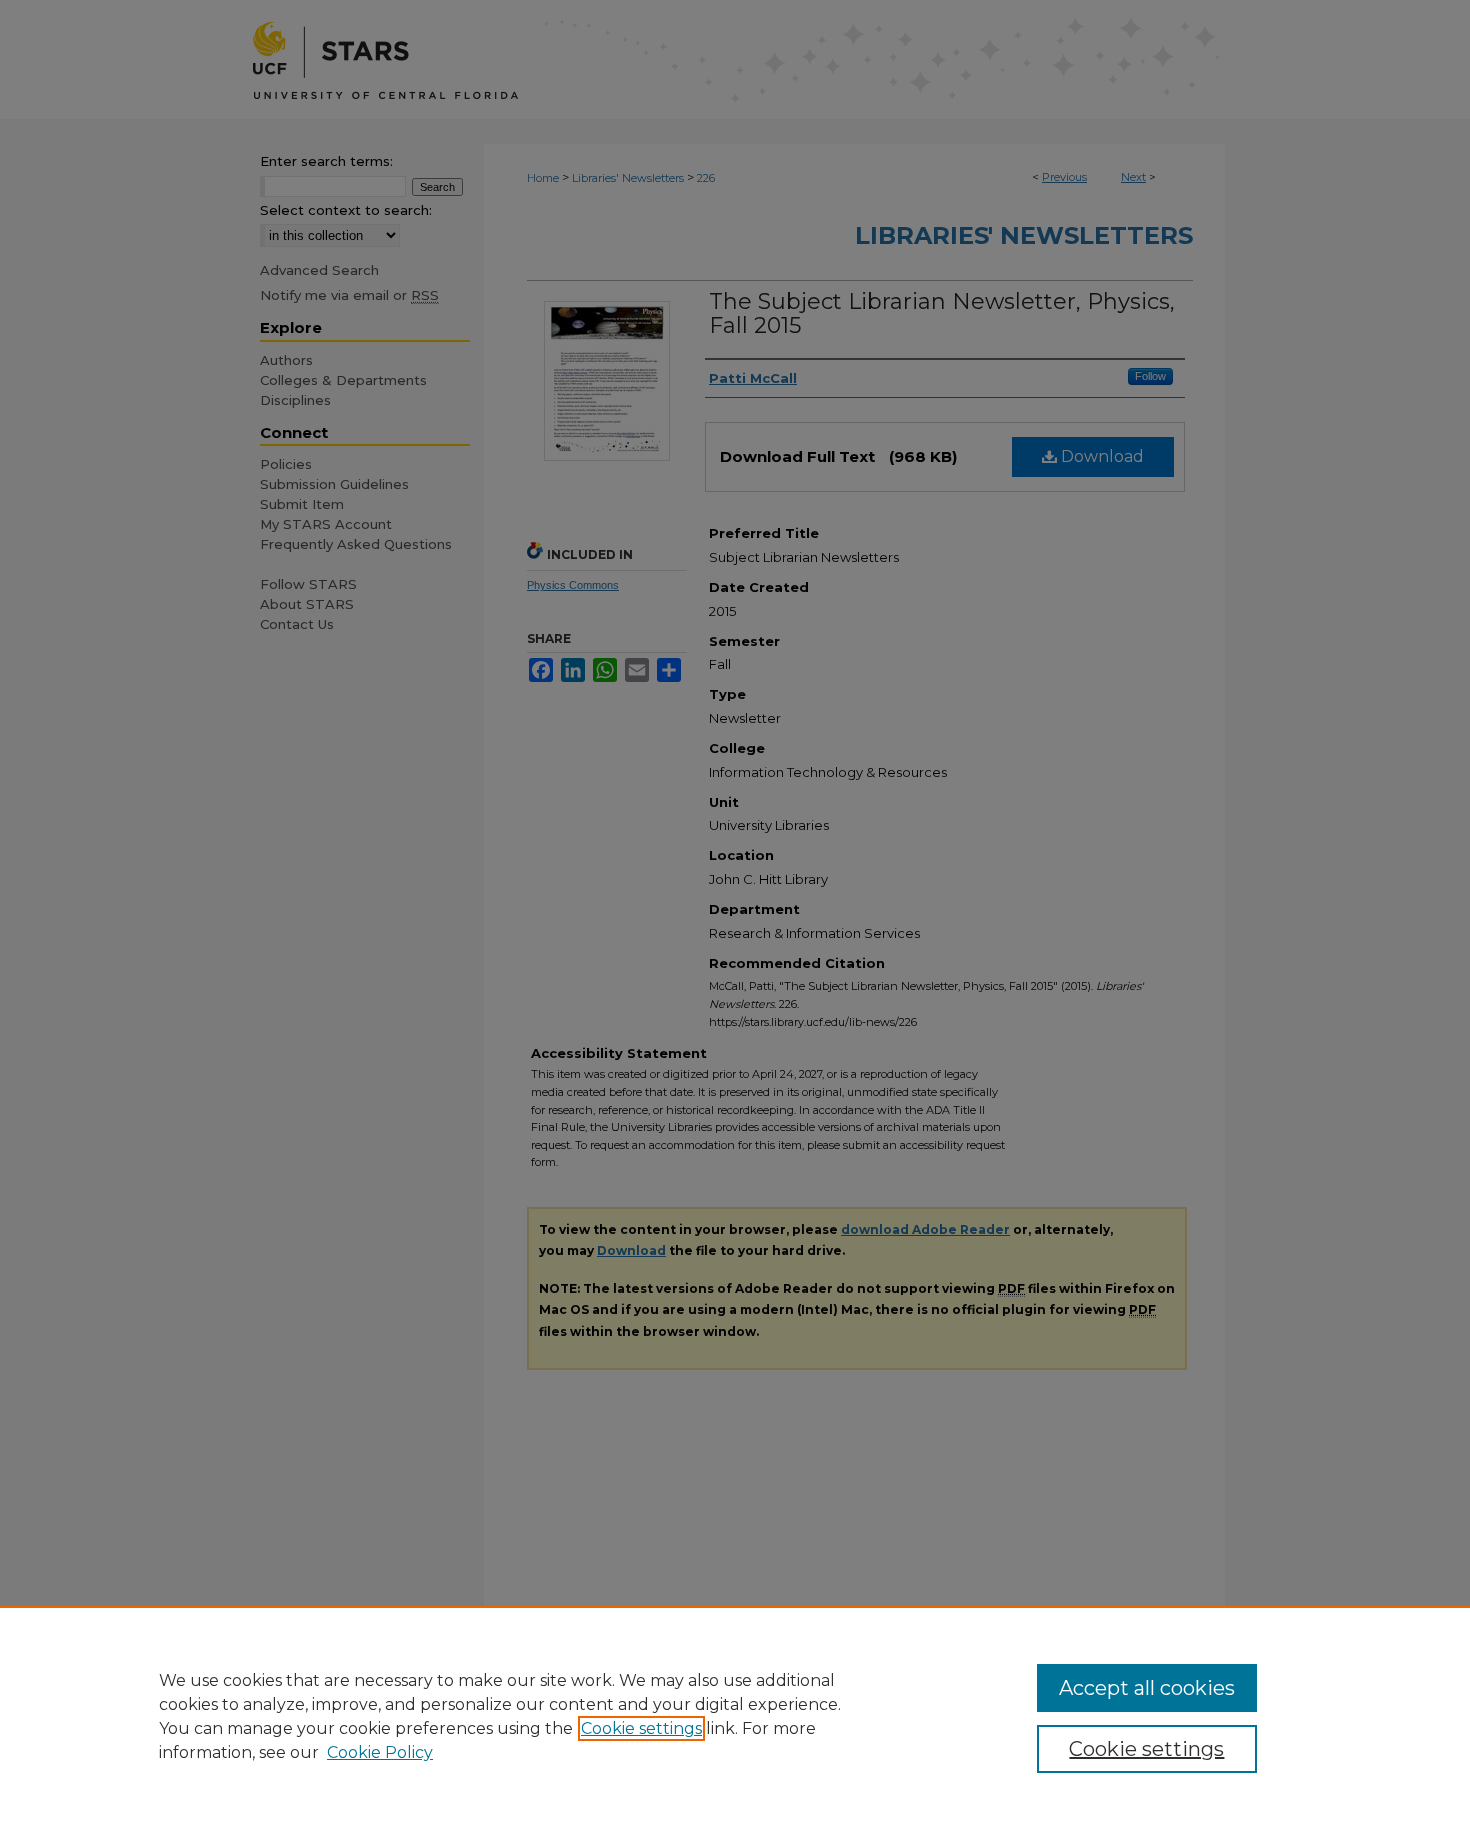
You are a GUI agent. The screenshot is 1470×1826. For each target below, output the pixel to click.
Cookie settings (641, 1728)
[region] (735, 1716)
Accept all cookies (1147, 1688)
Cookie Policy (380, 1752)
